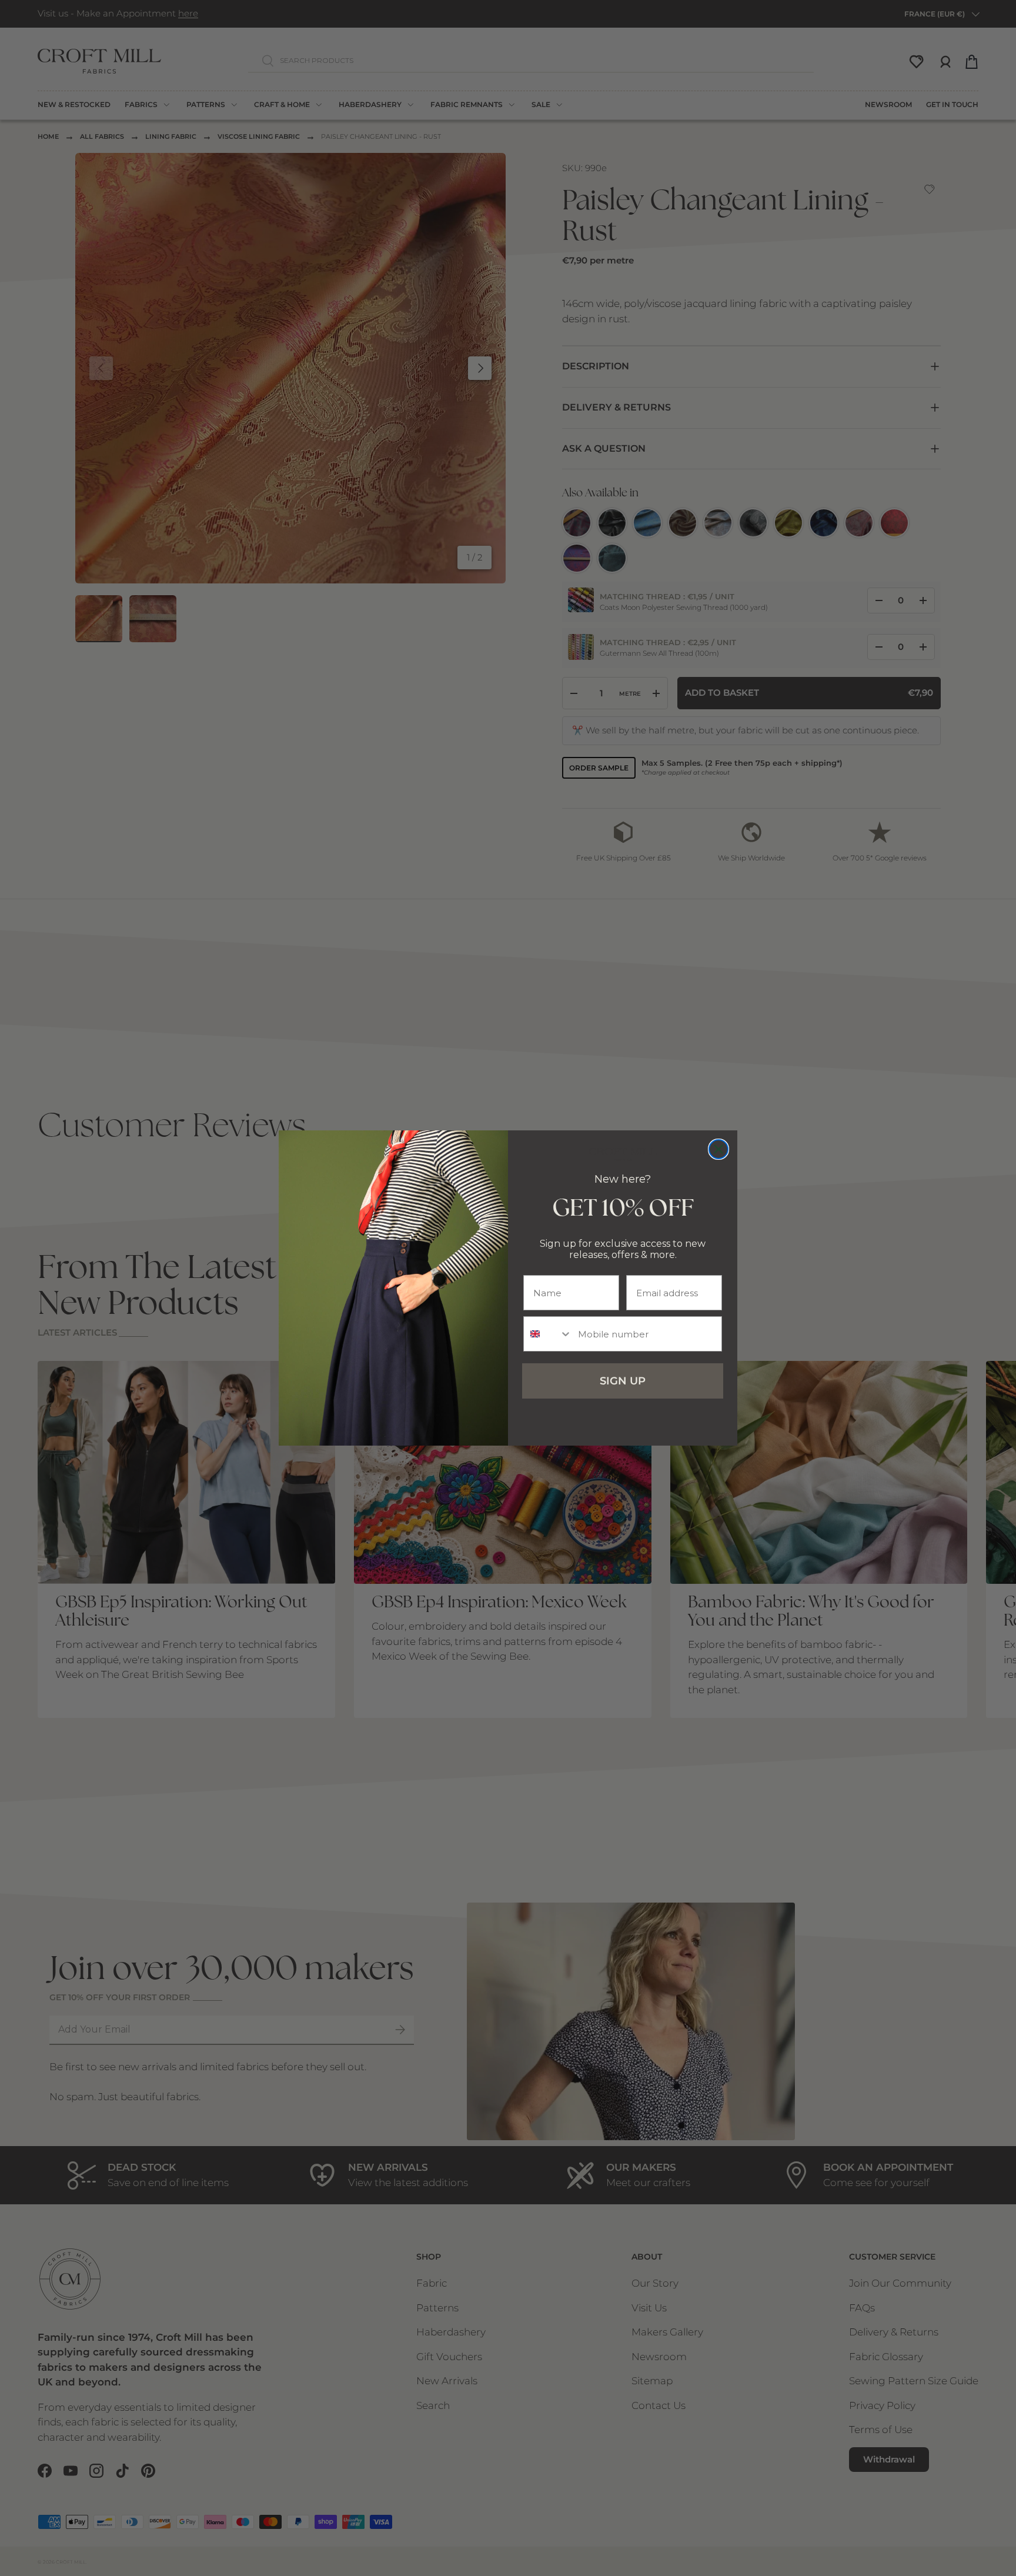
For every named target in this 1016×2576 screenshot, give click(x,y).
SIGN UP (623, 1381)
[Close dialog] (718, 1149)
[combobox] (548, 1334)
